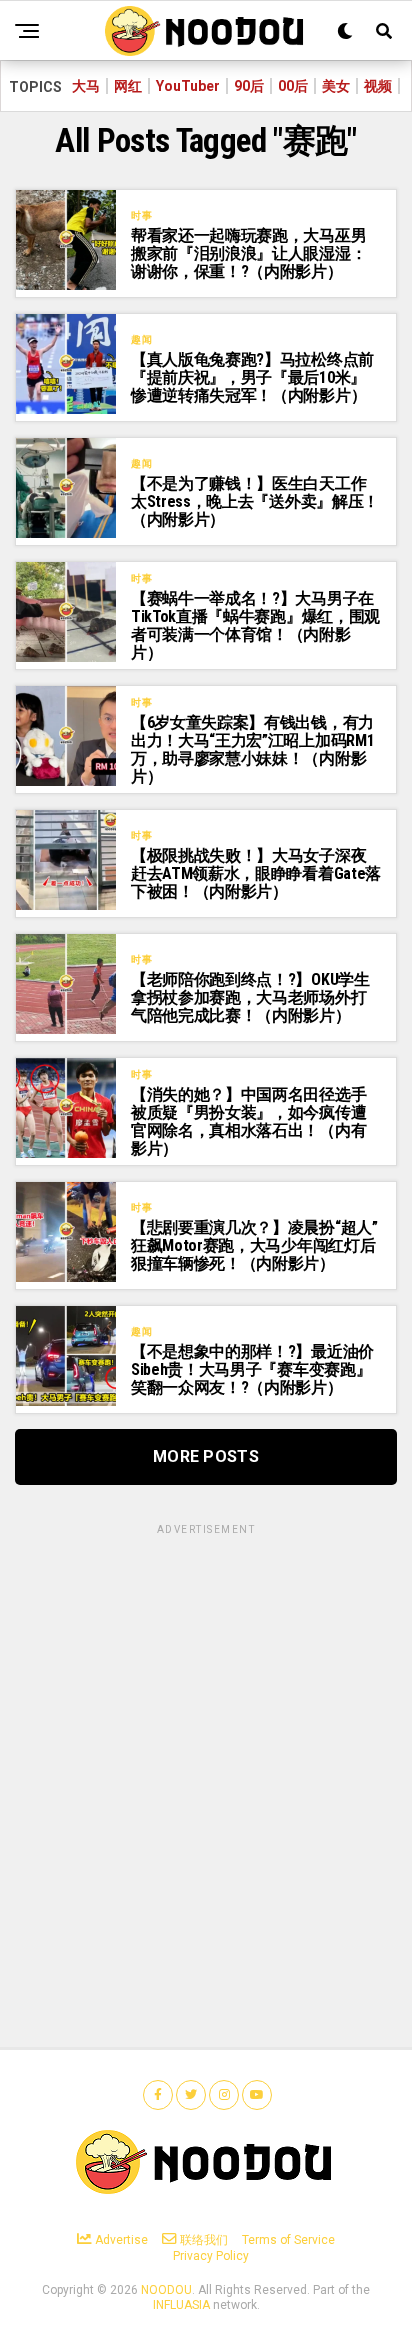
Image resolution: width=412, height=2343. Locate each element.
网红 (128, 86)
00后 (293, 86)
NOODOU (166, 2290)
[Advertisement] (206, 1744)
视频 (378, 86)
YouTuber (188, 86)
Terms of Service (288, 2240)
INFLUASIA (181, 2305)
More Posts (206, 1456)
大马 (86, 86)
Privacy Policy (211, 2256)
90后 (249, 86)
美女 (336, 86)
